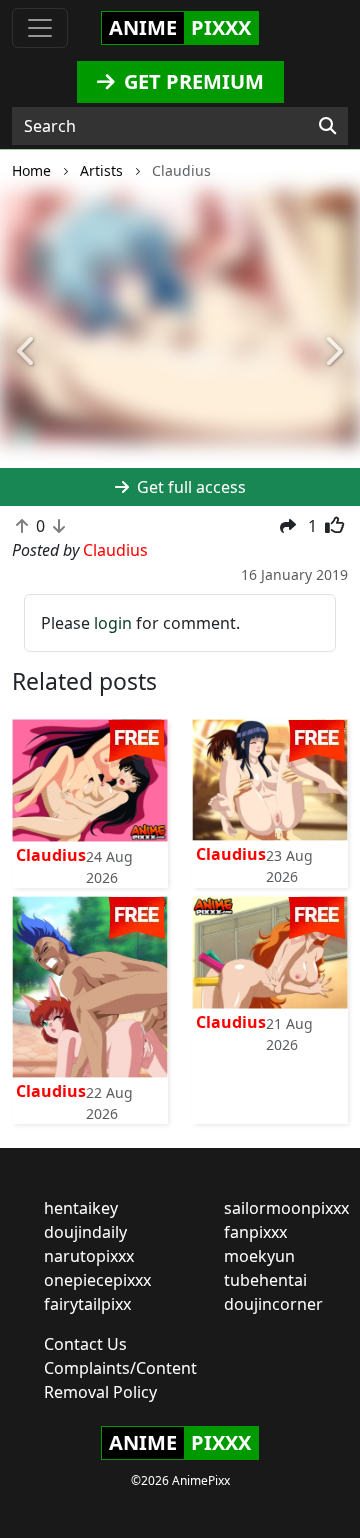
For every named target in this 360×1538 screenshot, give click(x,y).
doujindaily (85, 1232)
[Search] (327, 126)
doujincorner (273, 1304)
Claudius (51, 855)
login (113, 623)
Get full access (189, 487)
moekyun (259, 1256)
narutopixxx (89, 1256)
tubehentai (265, 1280)
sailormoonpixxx (286, 1208)
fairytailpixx (87, 1304)
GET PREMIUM (191, 81)
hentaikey (81, 1208)
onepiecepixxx (97, 1280)
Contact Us (85, 1344)
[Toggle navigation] (40, 28)
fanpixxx (255, 1232)
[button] (27, 352)
